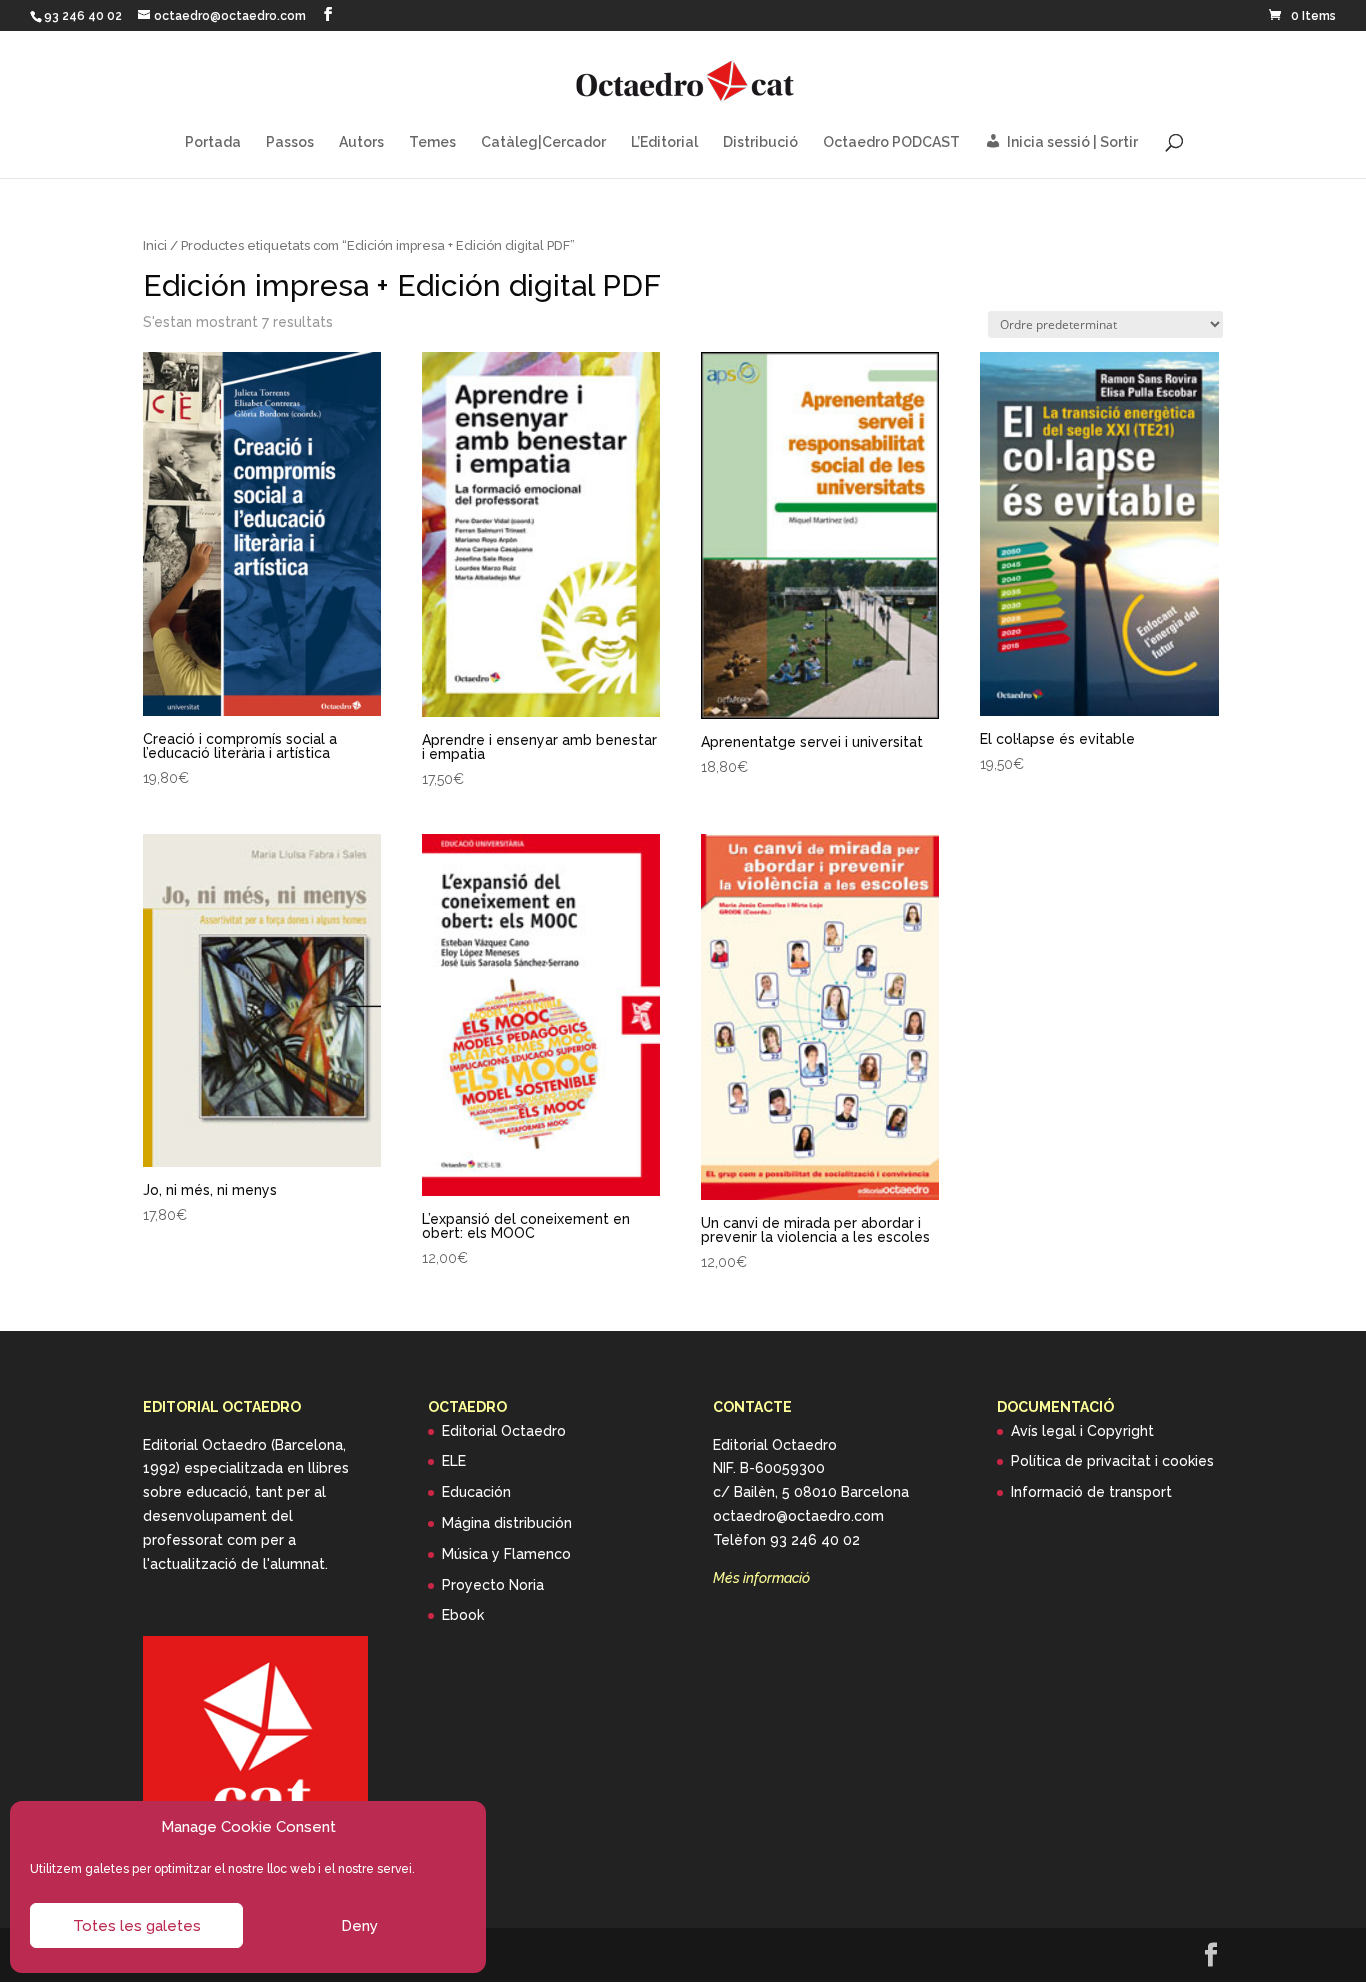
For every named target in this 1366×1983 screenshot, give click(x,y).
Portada (213, 142)
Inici (155, 245)
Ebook (463, 1615)
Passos (290, 142)
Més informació (761, 1578)
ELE (454, 1461)
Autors (361, 142)
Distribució (760, 142)
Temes (432, 142)
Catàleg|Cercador (543, 142)
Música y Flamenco (506, 1554)
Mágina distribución (507, 1523)
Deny (359, 1926)
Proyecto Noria (493, 1585)
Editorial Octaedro (504, 1431)
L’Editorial (664, 142)
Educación (476, 1492)
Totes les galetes (137, 1926)
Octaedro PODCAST (891, 142)
